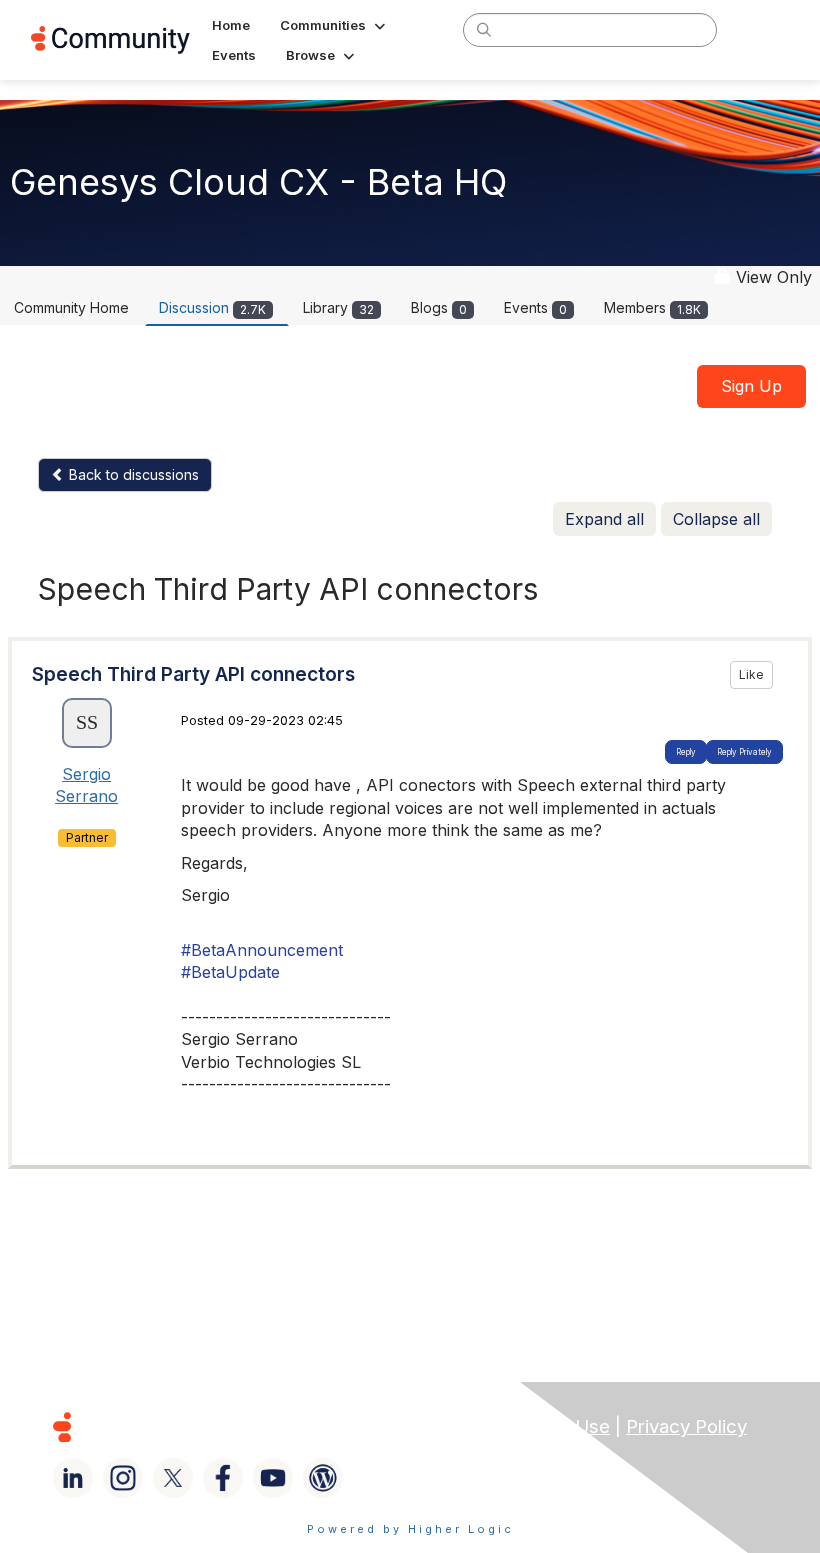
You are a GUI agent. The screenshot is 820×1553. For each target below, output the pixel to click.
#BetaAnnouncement (262, 950)
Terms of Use (551, 1426)
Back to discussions (132, 474)
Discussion (212, 307)
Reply (686, 752)
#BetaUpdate (230, 972)
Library (338, 307)
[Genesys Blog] (323, 1478)
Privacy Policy (686, 1426)
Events (535, 307)
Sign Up (751, 386)
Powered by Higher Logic (410, 1529)
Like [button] (751, 674)
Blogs (439, 307)
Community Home (71, 307)
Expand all (604, 519)
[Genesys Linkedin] (73, 1478)
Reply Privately (744, 752)
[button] (334, 25)
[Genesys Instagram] (123, 1478)
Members (652, 307)
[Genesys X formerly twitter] (173, 1478)
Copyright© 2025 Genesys (199, 1426)
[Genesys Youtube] (273, 1478)
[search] (484, 29)
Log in (763, 29)
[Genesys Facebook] (223, 1478)
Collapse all (716, 519)
